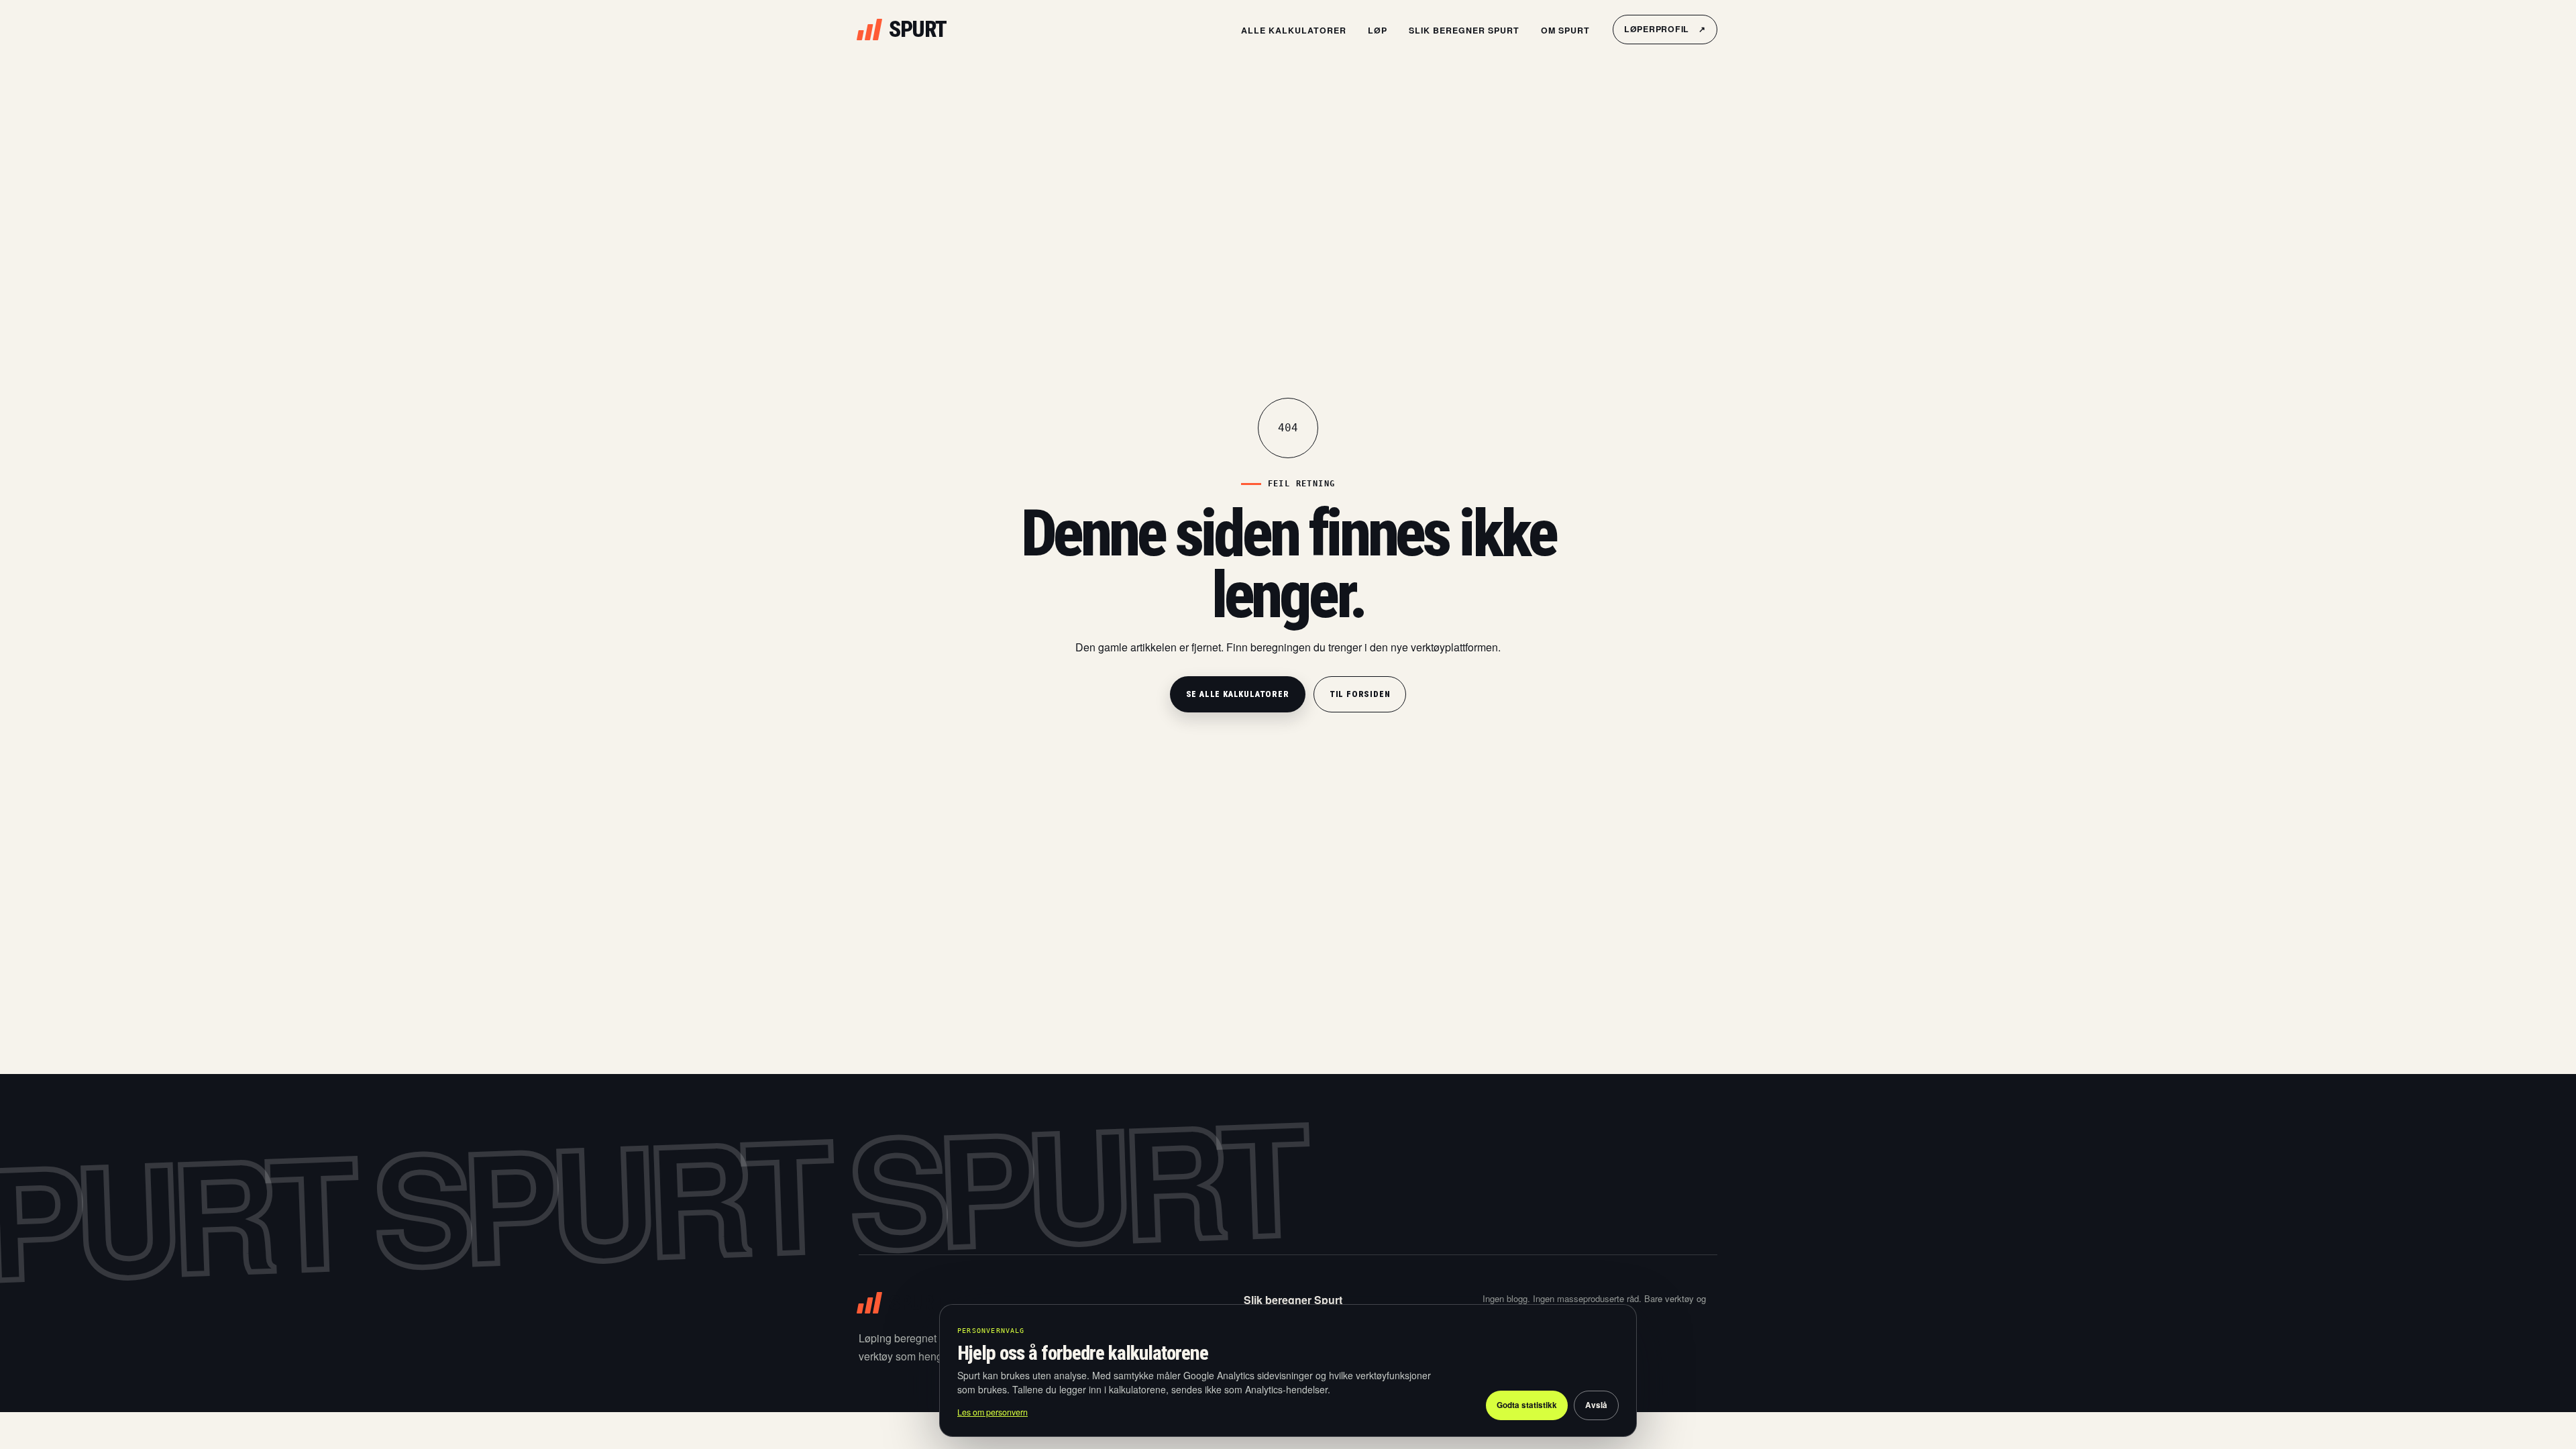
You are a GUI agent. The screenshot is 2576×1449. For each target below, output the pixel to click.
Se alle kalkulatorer (1238, 694)
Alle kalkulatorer (1294, 30)
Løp (1378, 30)
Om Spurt (1565, 30)
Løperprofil (1665, 29)
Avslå (1596, 1405)
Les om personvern (992, 1412)
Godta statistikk (1527, 1405)
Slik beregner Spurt (1464, 30)
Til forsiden (1360, 694)
